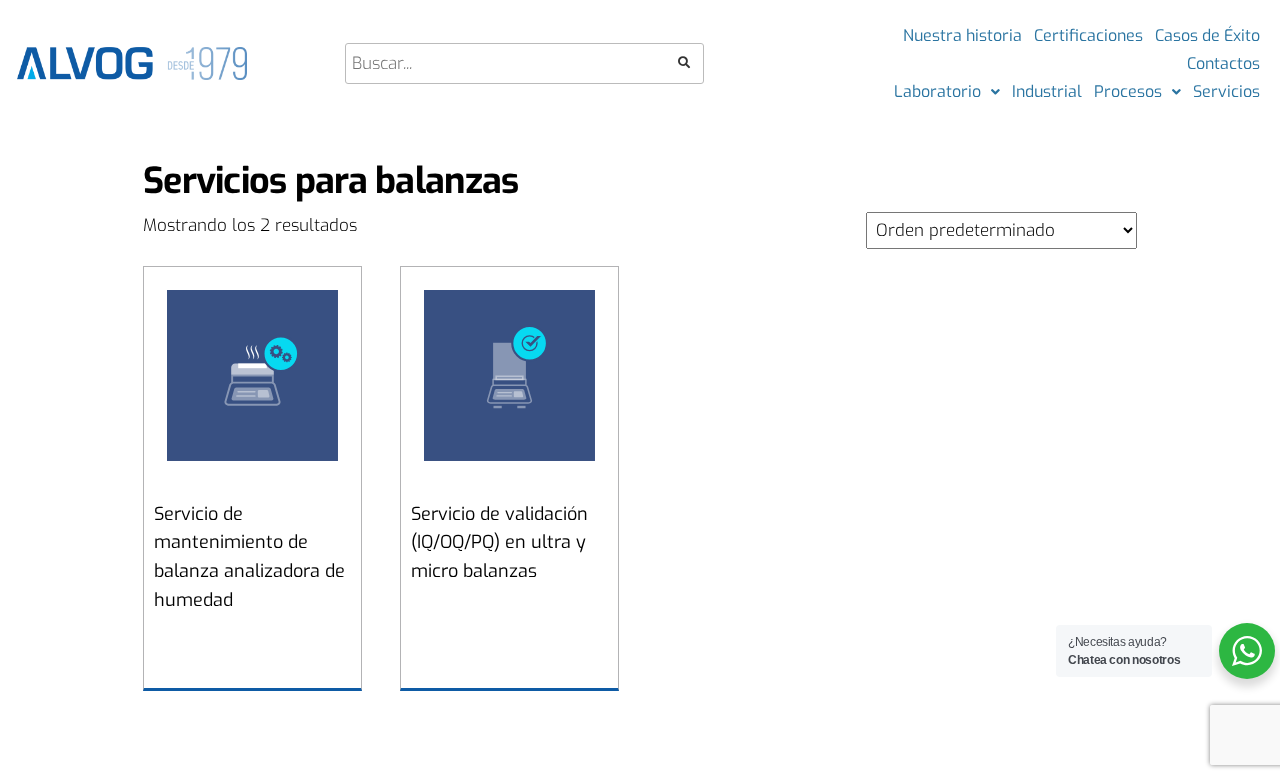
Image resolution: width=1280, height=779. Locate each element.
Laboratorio (937, 91)
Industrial (1047, 91)
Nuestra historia (962, 35)
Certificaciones (1088, 35)
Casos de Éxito (1207, 35)
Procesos (1128, 91)
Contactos (1223, 63)
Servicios (1226, 91)
